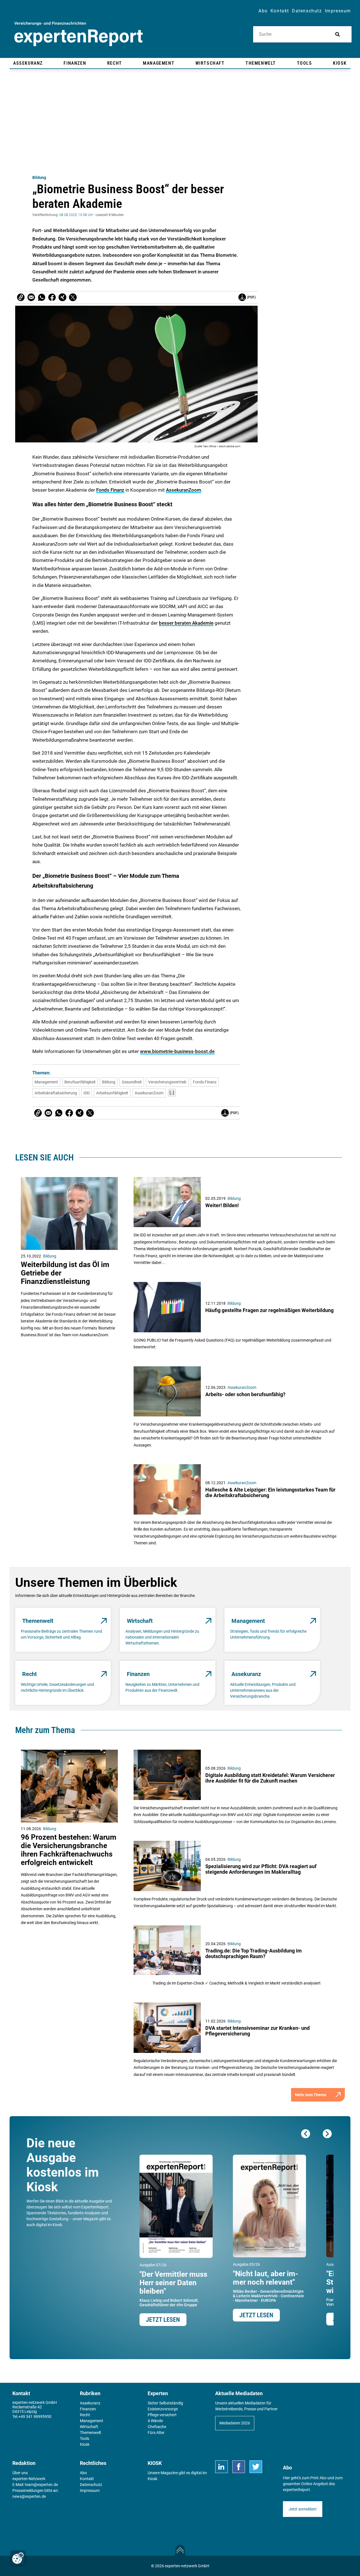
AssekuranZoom (184, 490)
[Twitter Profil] (256, 2467)
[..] (172, 1093)
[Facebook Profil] (239, 2467)
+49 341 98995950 (35, 2417)
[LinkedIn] (221, 2467)
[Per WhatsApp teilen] (42, 297)
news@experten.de (29, 2496)
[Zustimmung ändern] (18, 2558)
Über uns (20, 2473)
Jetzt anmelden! (303, 2509)
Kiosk (152, 2479)
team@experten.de (41, 2485)
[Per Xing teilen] (62, 297)
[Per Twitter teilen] (73, 297)
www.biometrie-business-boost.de (177, 1051)
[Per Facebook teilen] (52, 297)
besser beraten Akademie (186, 623)
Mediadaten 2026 (235, 2423)
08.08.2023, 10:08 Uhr (76, 215)
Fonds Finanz (110, 490)
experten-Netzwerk (29, 2479)
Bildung (39, 177)
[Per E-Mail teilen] (21, 297)
